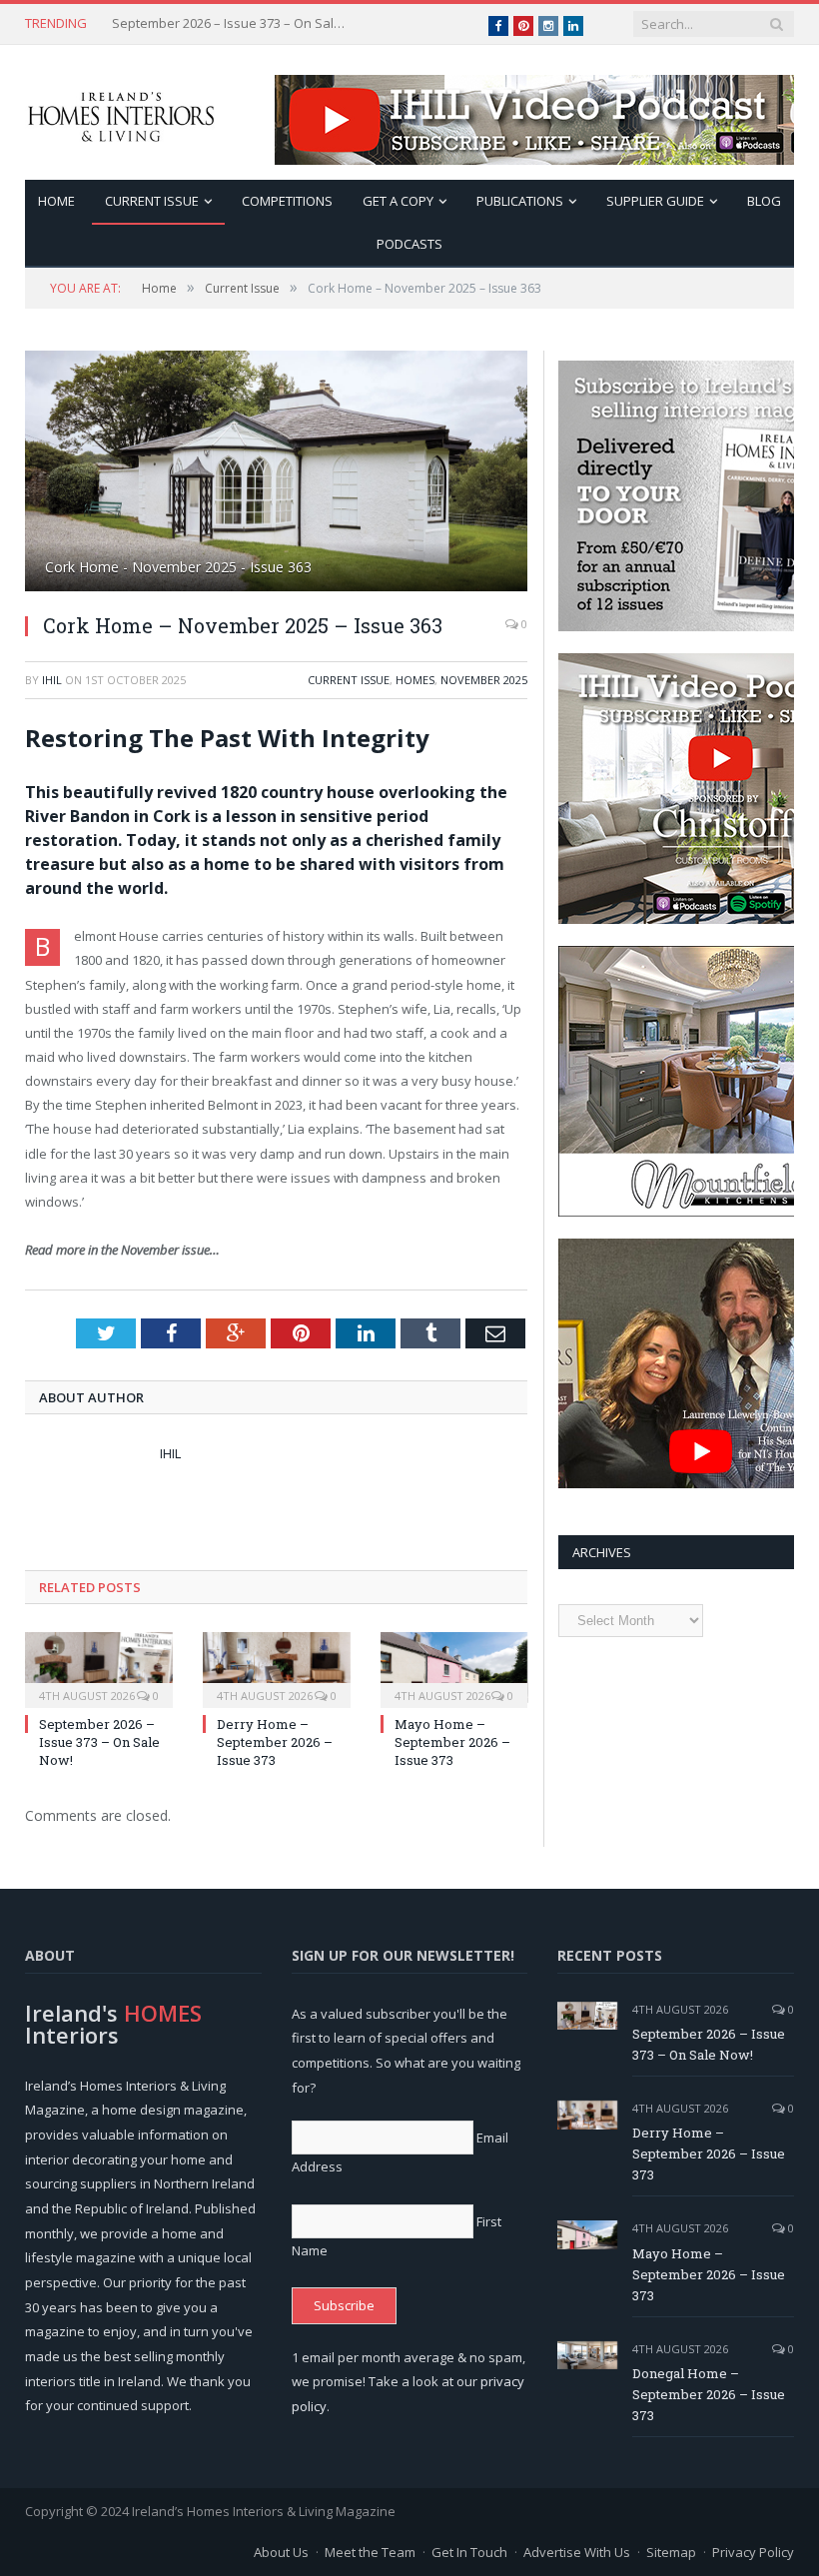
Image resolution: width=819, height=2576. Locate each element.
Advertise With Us (577, 2552)
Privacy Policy (753, 2552)
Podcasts (409, 244)
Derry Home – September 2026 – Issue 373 (232, 23)
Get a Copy (398, 201)
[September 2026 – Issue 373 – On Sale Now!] (99, 1668)
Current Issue (152, 201)
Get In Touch (469, 2552)
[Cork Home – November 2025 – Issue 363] (276, 473)
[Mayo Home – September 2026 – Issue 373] (454, 1668)
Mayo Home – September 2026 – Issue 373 (452, 1742)
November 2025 (484, 680)
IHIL (52, 680)
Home (56, 201)
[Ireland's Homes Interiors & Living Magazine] (121, 112)
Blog (764, 201)
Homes (415, 680)
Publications (520, 201)
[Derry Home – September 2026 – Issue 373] (277, 1668)
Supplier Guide (655, 201)
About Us (281, 2552)
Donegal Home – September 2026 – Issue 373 (709, 2394)
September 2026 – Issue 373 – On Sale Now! (99, 1742)
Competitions (287, 201)
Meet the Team (370, 2552)
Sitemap (671, 2552)
